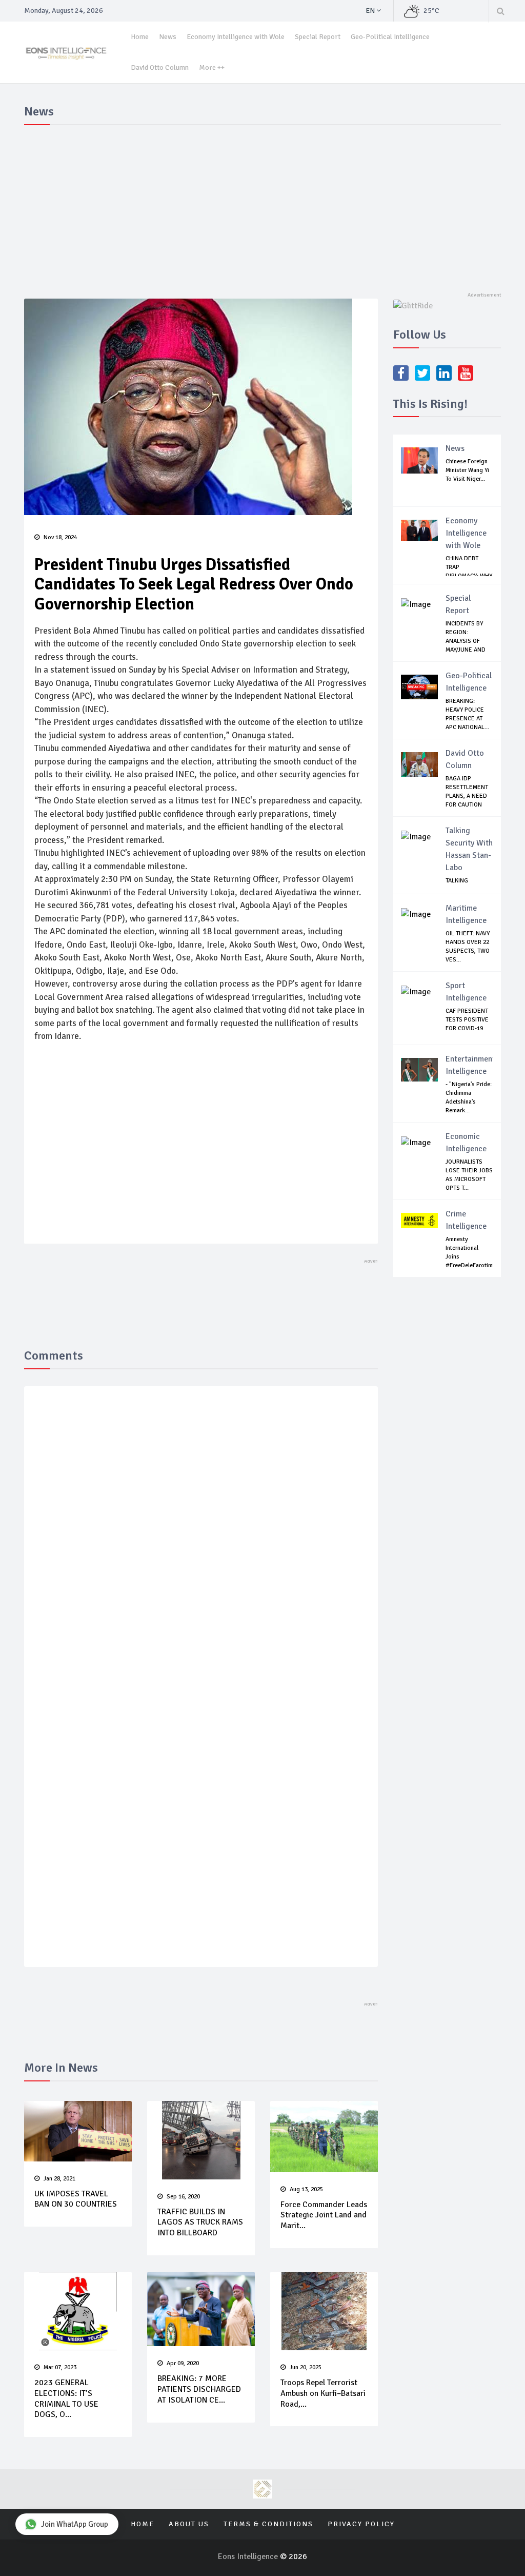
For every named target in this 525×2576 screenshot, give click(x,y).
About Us (189, 2524)
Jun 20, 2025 (306, 2367)
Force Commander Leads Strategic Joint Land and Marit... (324, 2215)
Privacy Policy (361, 2524)
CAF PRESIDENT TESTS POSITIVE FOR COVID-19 (467, 1020)
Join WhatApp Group (75, 2524)
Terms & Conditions (268, 2524)
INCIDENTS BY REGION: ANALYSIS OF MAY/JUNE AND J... (466, 641)
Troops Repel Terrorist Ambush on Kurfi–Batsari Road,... (323, 2393)
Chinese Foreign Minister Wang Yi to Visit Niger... (467, 470)
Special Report (318, 37)
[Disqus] (201, 1544)
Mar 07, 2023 (60, 2367)
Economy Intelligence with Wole (236, 37)
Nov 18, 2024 (60, 537)
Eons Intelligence (249, 2557)
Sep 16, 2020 (183, 2197)
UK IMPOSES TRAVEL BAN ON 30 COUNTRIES (76, 2199)
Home (140, 37)
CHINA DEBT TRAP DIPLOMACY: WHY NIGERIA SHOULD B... (469, 576)
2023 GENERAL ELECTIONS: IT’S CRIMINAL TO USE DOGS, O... (66, 2398)
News (168, 37)
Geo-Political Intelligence (390, 37)
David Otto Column (160, 67)
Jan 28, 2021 (59, 2179)
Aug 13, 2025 (306, 2189)
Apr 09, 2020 (183, 2363)
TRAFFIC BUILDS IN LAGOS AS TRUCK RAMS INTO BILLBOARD (200, 2223)
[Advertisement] (262, 206)
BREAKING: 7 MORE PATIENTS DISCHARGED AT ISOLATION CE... (199, 2389)
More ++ (212, 67)
